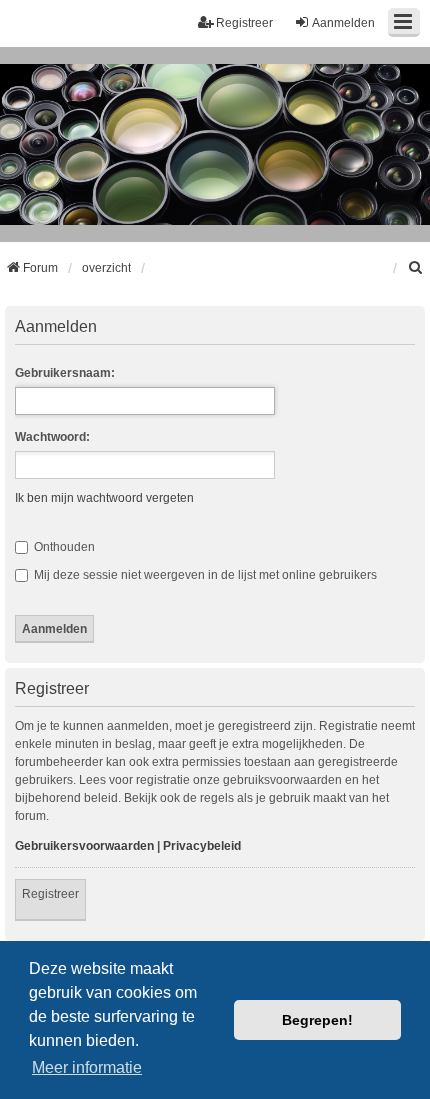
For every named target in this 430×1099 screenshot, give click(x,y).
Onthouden (63, 547)
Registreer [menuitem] (244, 23)
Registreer (50, 894)
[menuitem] (416, 268)
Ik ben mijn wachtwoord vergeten (104, 498)
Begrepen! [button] (317, 1020)
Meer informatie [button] (87, 1067)
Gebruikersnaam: (65, 373)
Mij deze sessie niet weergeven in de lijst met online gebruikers (204, 575)
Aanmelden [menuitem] (343, 23)
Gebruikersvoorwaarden (84, 846)
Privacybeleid (202, 846)
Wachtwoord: (52, 437)
